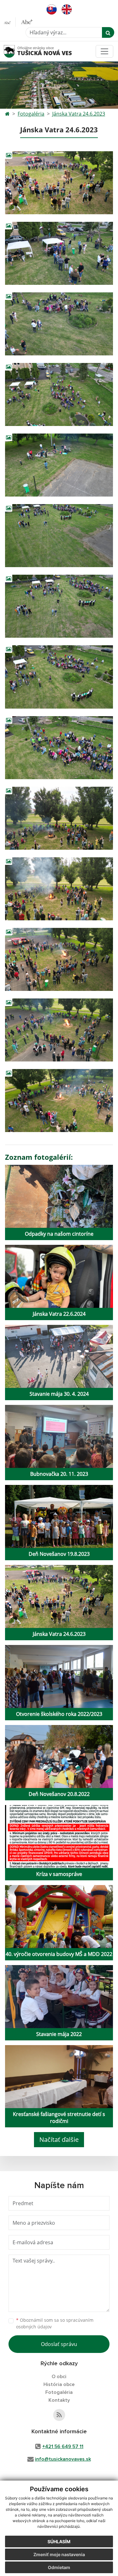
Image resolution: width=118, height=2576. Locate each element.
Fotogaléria (31, 114)
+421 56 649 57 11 (63, 2447)
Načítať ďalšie (59, 2139)
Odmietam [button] (59, 2567)
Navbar (15, 51)
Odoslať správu (59, 2344)
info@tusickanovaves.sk (63, 2459)
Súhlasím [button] (59, 2541)
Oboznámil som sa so (55, 2323)
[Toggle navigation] (104, 51)
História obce (59, 2384)
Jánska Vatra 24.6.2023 (79, 114)
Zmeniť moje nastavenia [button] (59, 2554)
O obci (59, 2377)
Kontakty (59, 2400)
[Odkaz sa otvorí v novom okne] (59, 2415)
